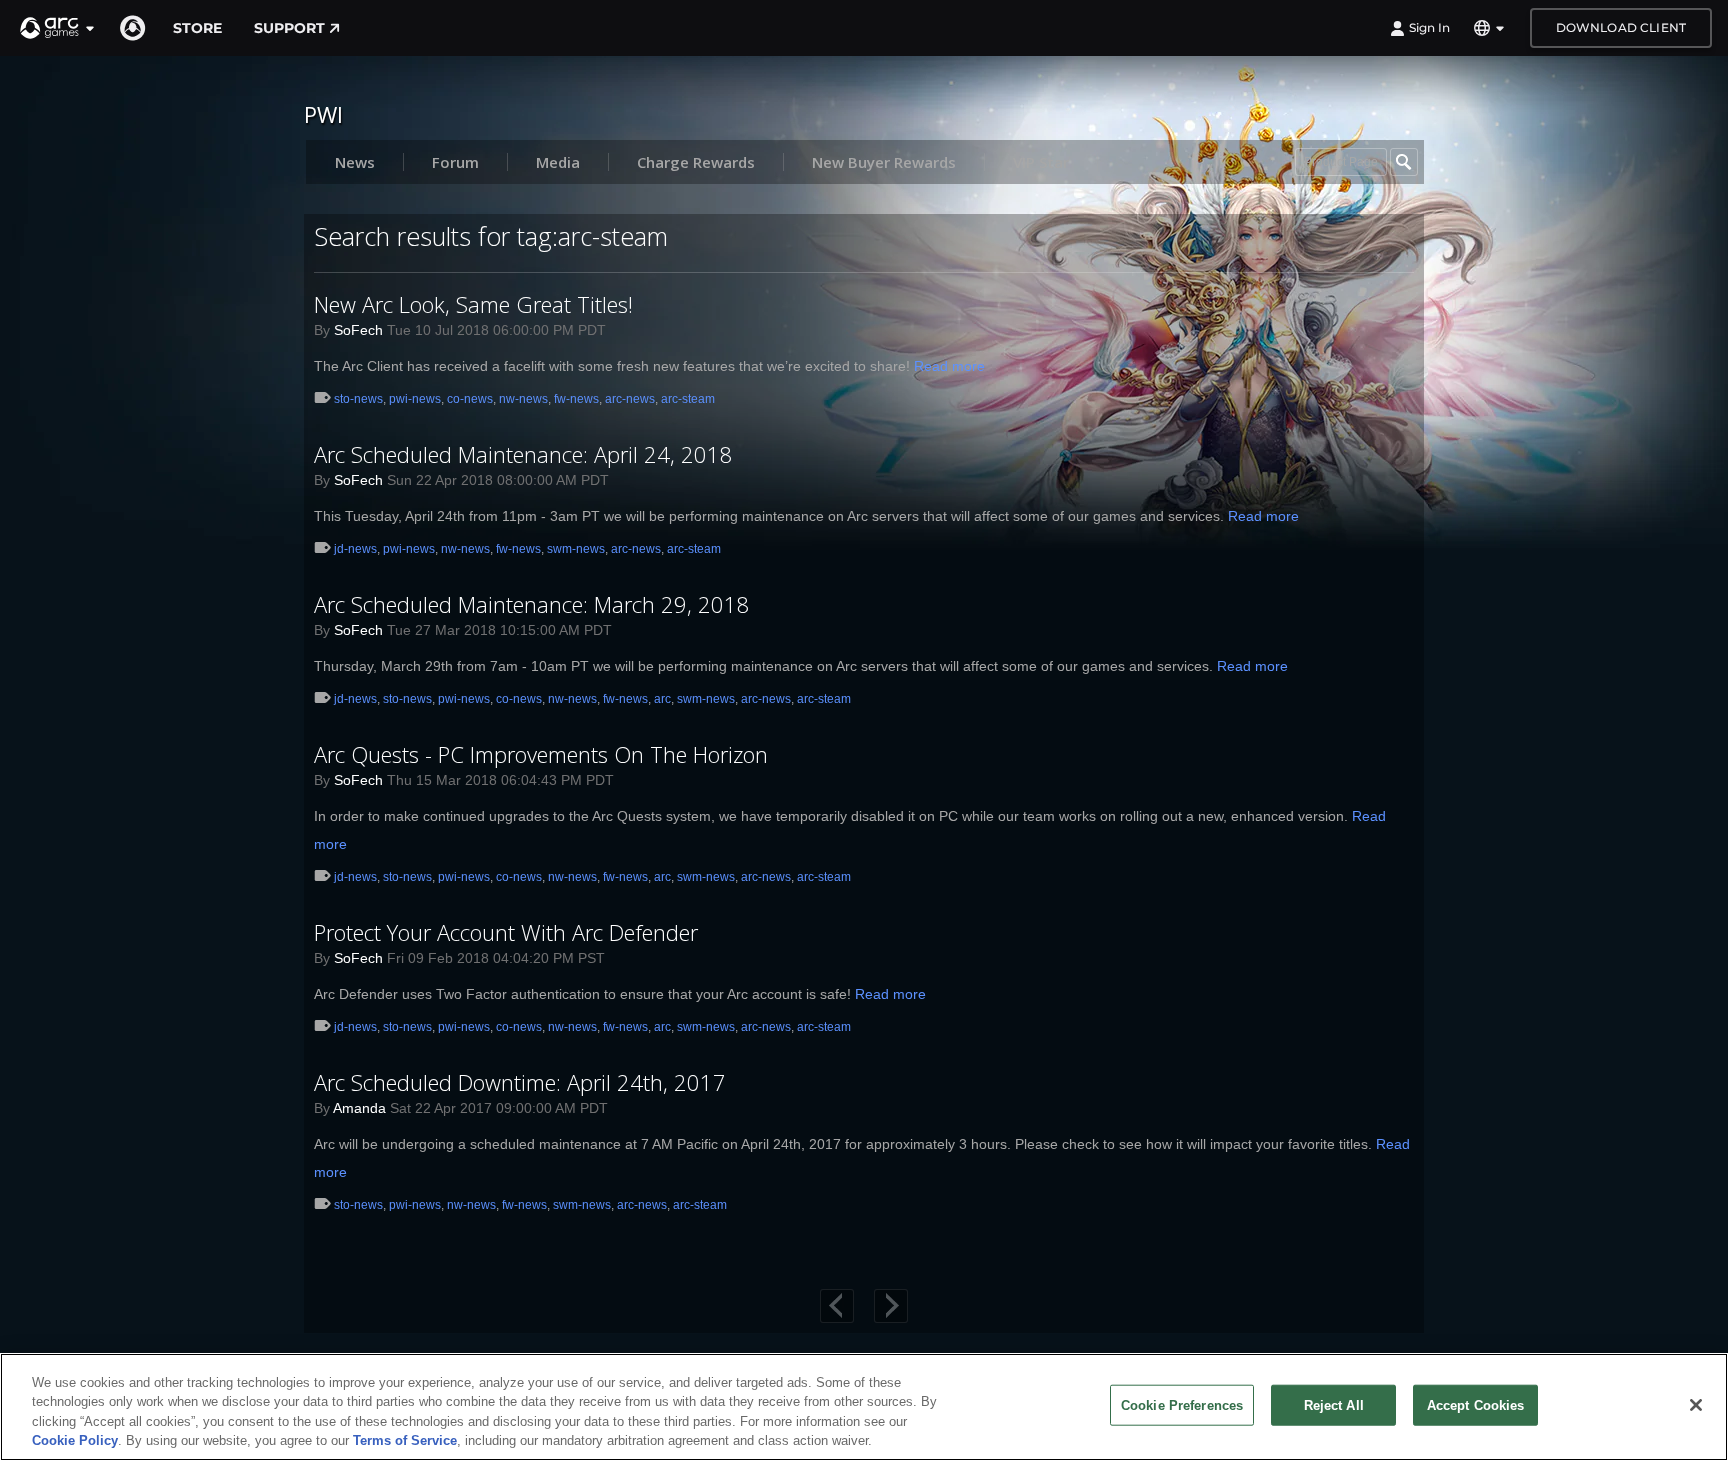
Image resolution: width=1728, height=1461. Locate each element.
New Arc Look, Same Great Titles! (473, 304)
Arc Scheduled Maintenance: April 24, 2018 (523, 454)
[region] (864, 1407)
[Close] (1696, 1405)
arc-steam (688, 399)
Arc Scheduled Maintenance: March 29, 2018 (532, 604)
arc (662, 699)
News (355, 162)
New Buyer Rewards (884, 162)
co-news (470, 399)
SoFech (358, 330)
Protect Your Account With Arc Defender (506, 932)
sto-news (358, 399)
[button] (58, 28)
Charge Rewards (696, 162)
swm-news (576, 549)
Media (558, 162)
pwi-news (415, 399)
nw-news (523, 399)
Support (289, 28)
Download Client (1621, 27)
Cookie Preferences (1182, 1405)
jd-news (355, 549)
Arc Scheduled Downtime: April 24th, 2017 (520, 1082)
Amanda (359, 1108)
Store (197, 28)
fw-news (576, 399)
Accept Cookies (1476, 1405)
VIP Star (1041, 162)
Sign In (1429, 27)
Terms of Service (405, 1440)
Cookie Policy (75, 1440)
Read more (949, 366)
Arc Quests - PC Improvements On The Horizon (541, 754)
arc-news (630, 399)
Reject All (1334, 1405)
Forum (455, 162)
